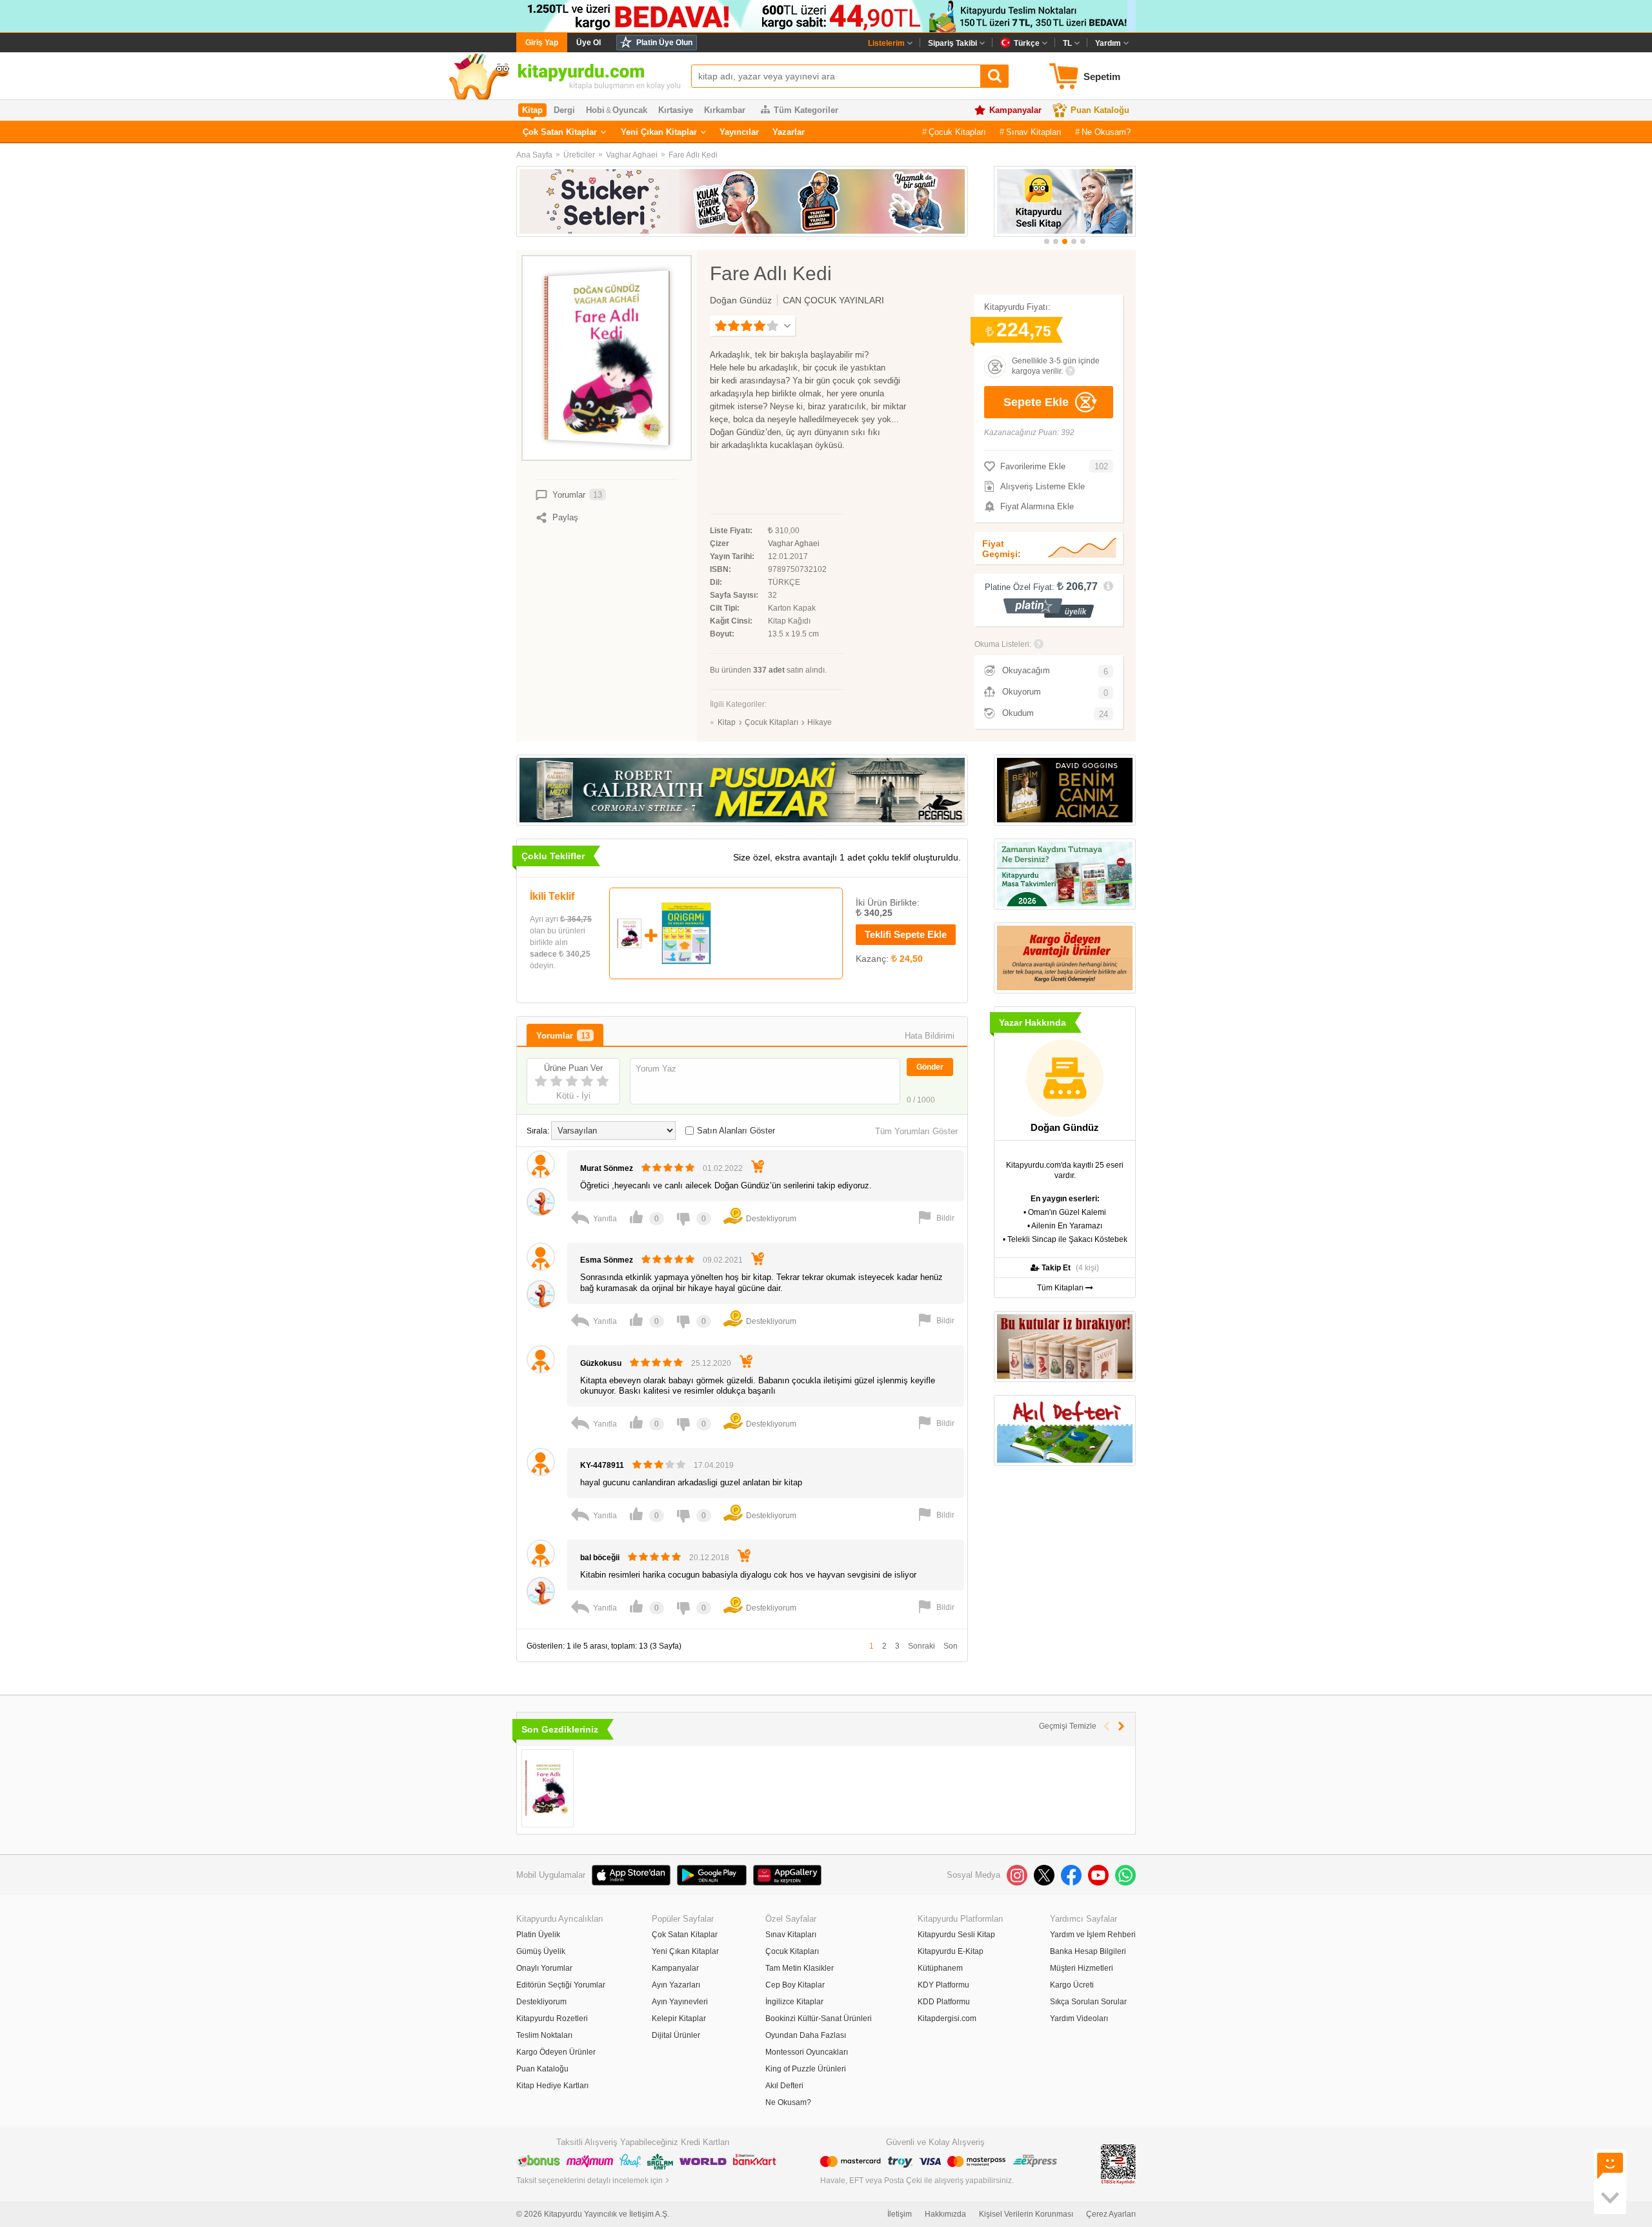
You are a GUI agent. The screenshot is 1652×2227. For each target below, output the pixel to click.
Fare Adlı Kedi (693, 155)
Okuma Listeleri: (1003, 644)
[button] (1047, 241)
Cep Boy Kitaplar (795, 1985)
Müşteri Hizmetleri (1082, 1968)
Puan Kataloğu (1100, 110)
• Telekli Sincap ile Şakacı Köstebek (1065, 1239)
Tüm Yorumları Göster (916, 1131)
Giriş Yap (542, 43)
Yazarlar (789, 132)
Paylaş (565, 517)
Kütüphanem (940, 1968)
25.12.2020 (711, 1363)
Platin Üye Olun (664, 43)
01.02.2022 (723, 1168)
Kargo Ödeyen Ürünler (556, 2052)
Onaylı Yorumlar (544, 1968)
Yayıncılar (739, 132)
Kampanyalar (1015, 110)
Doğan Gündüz (741, 300)
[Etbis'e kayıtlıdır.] (1118, 2164)
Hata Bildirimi (930, 1036)
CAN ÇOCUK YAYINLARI (833, 300)
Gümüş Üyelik (541, 1951)
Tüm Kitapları (1061, 1288)
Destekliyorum (541, 2002)
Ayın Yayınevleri (680, 2002)
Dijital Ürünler (676, 2035)
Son (951, 1646)
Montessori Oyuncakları (807, 2052)
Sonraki (922, 1646)
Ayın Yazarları (676, 1985)
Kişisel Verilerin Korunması (1026, 2214)
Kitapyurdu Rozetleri (552, 2019)
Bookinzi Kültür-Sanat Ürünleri (819, 2019)
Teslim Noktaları (544, 2035)
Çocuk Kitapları (957, 132)
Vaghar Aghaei (632, 155)
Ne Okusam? (1106, 132)
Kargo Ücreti (1072, 1985)
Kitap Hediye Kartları (552, 2086)
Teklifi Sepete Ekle (906, 934)
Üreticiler (579, 155)
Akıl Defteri (784, 2086)
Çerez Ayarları (1111, 2214)
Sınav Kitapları (1034, 132)
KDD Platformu (944, 2002)
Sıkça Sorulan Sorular (1088, 2002)
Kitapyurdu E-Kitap (951, 1951)
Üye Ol (589, 43)
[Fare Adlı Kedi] (548, 1788)
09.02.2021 (723, 1260)
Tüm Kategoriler (806, 110)
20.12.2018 (709, 1558)
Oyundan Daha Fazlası (806, 2035)
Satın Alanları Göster (736, 1131)
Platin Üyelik (538, 1935)
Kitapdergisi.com (947, 2019)
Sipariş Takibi (952, 43)
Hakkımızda (945, 2214)
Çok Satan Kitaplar (560, 132)
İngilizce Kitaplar (794, 2002)
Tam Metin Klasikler (800, 1968)
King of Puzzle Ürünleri (806, 2069)
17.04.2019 (714, 1465)
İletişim (900, 2214)
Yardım (1108, 43)
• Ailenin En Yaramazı (1065, 1226)
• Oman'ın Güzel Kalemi (1065, 1212)
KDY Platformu (943, 1985)
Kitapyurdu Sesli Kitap (956, 1935)
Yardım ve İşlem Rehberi (1093, 1935)
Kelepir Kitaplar (679, 2019)
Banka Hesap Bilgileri (1088, 1951)
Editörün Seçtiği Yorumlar (561, 1985)
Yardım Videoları (1079, 2019)
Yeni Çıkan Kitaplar (659, 132)
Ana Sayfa (534, 155)
